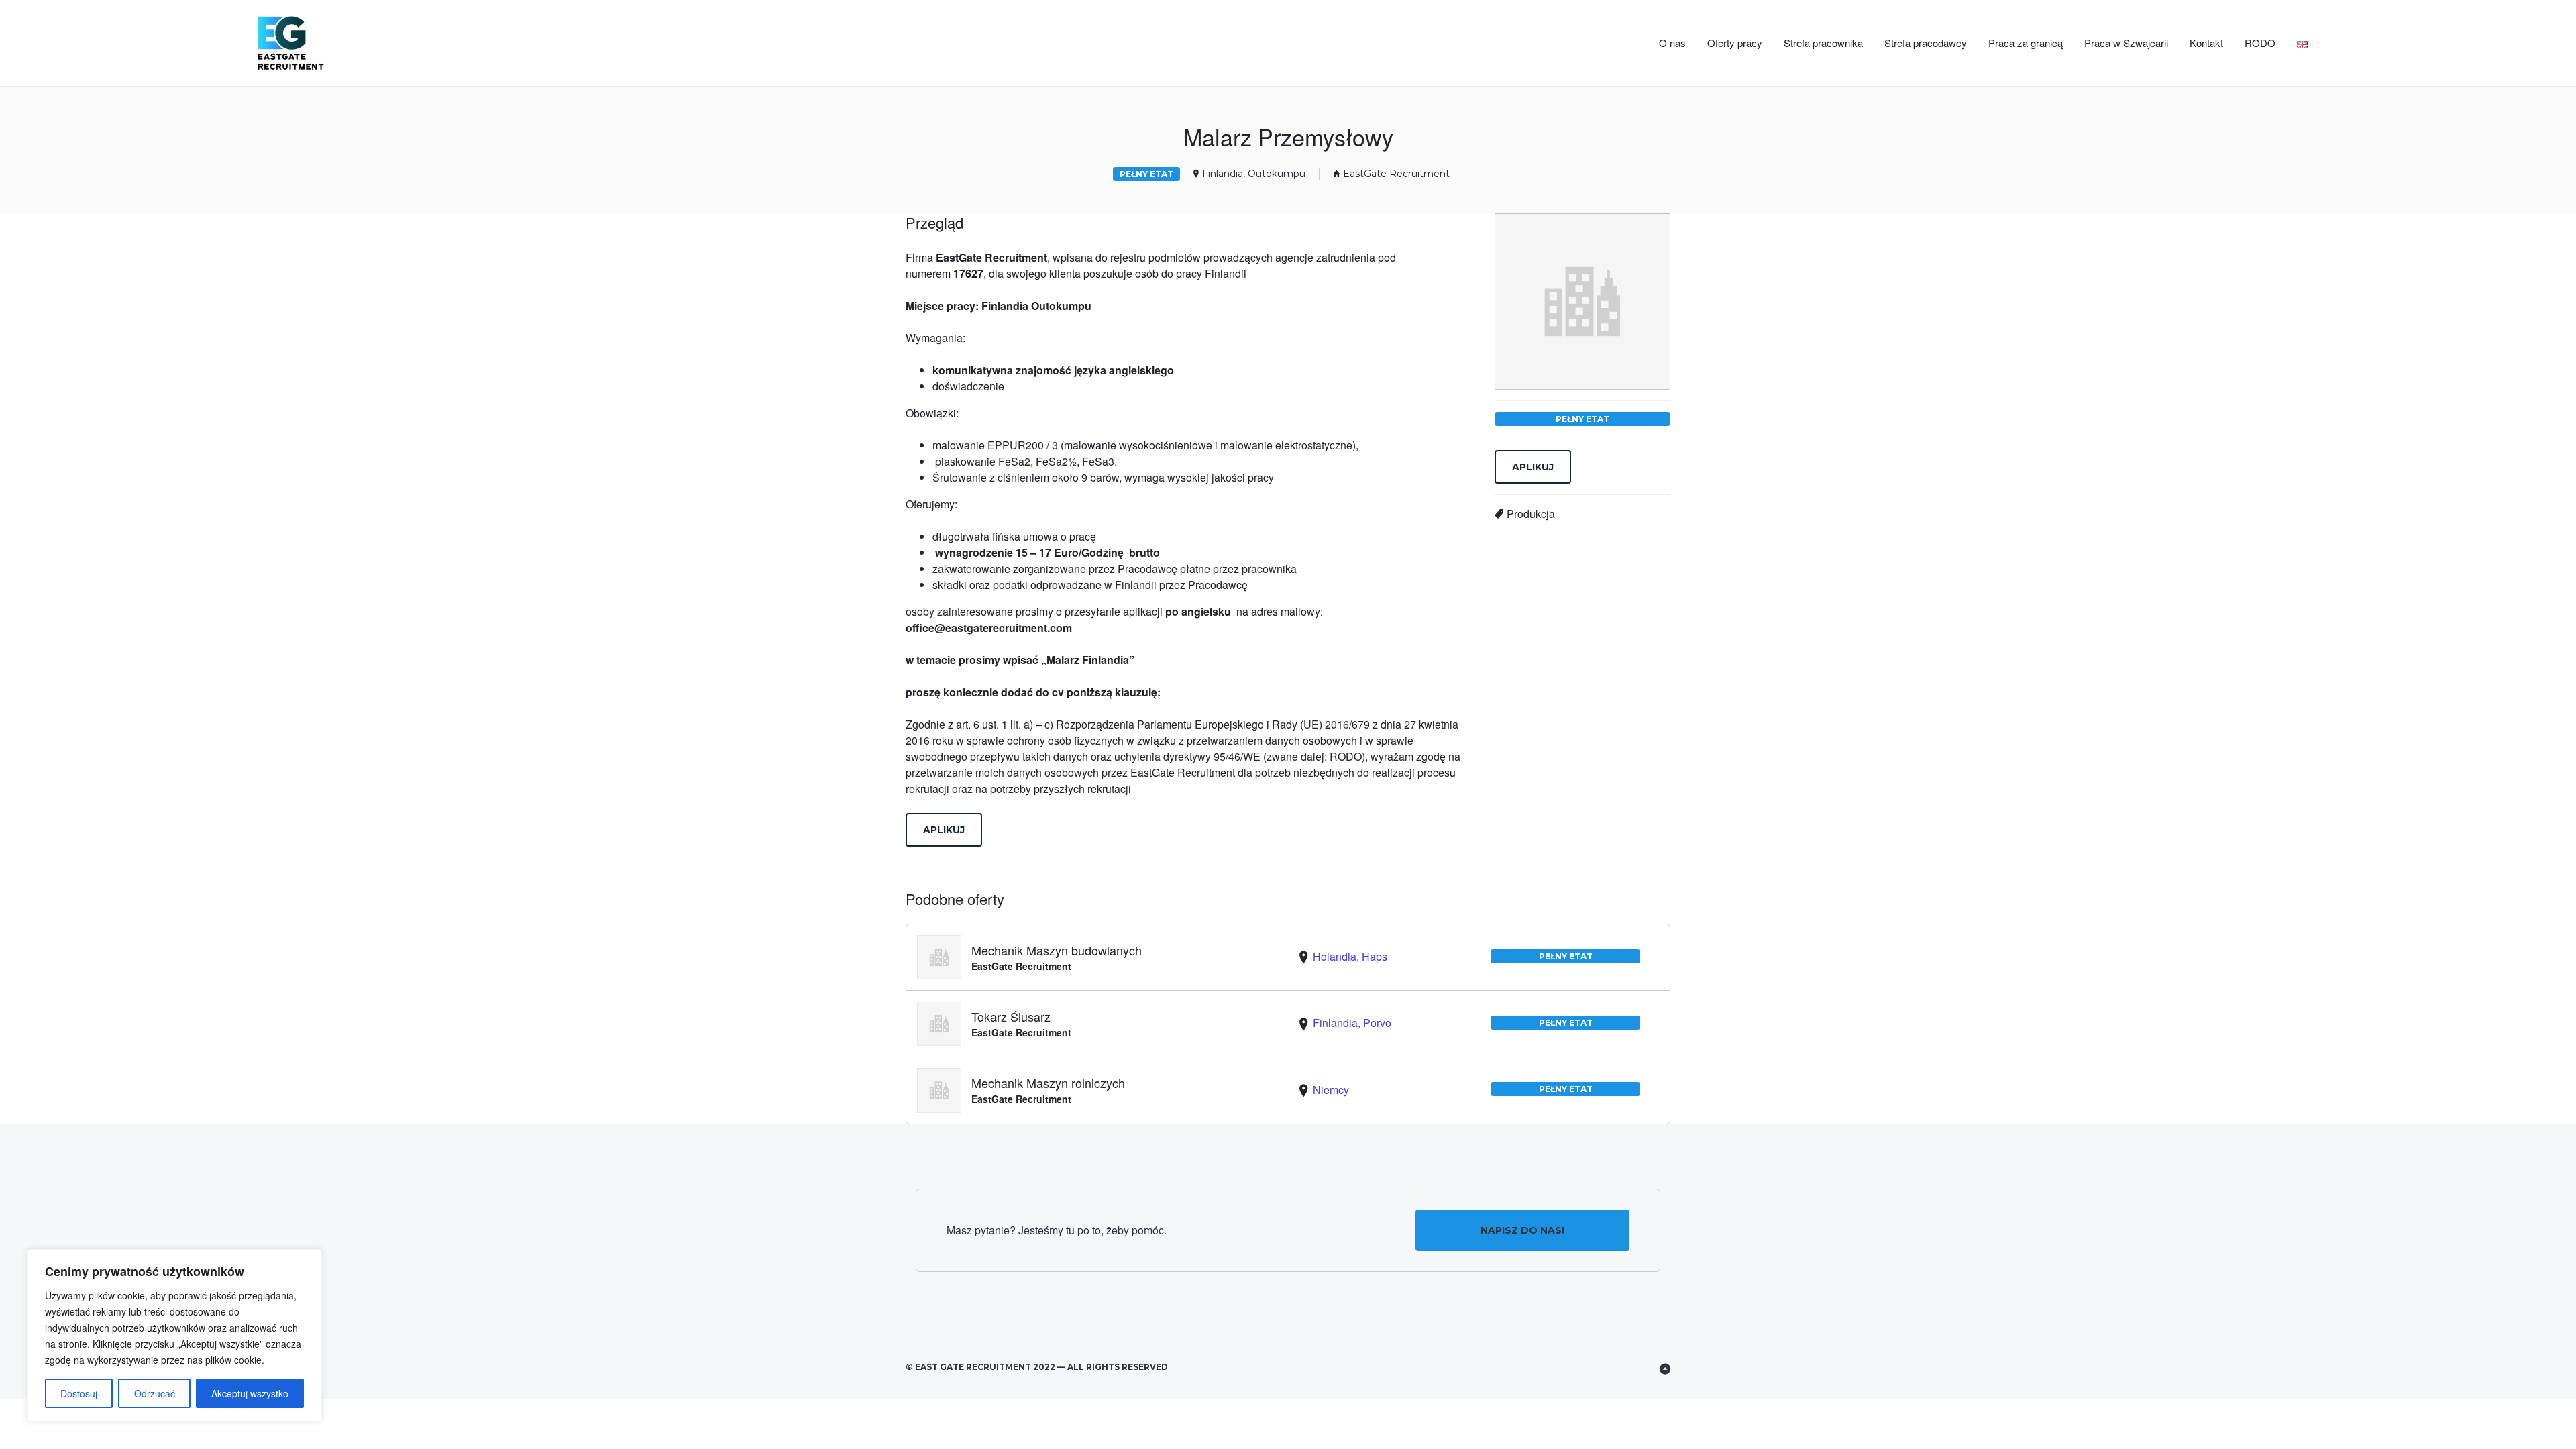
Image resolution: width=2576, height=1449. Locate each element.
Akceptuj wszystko (250, 1393)
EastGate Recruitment (1396, 174)
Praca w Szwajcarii (2126, 43)
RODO (2260, 43)
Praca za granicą (2026, 43)
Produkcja (1531, 514)
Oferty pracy (1735, 43)
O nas (1672, 43)
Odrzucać (155, 1393)
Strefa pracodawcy (1926, 43)
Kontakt (2206, 43)
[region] (174, 1336)
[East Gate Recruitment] (381, 43)
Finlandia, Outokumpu (1254, 174)
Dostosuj (79, 1393)
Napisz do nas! (1522, 1230)
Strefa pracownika (1823, 43)
